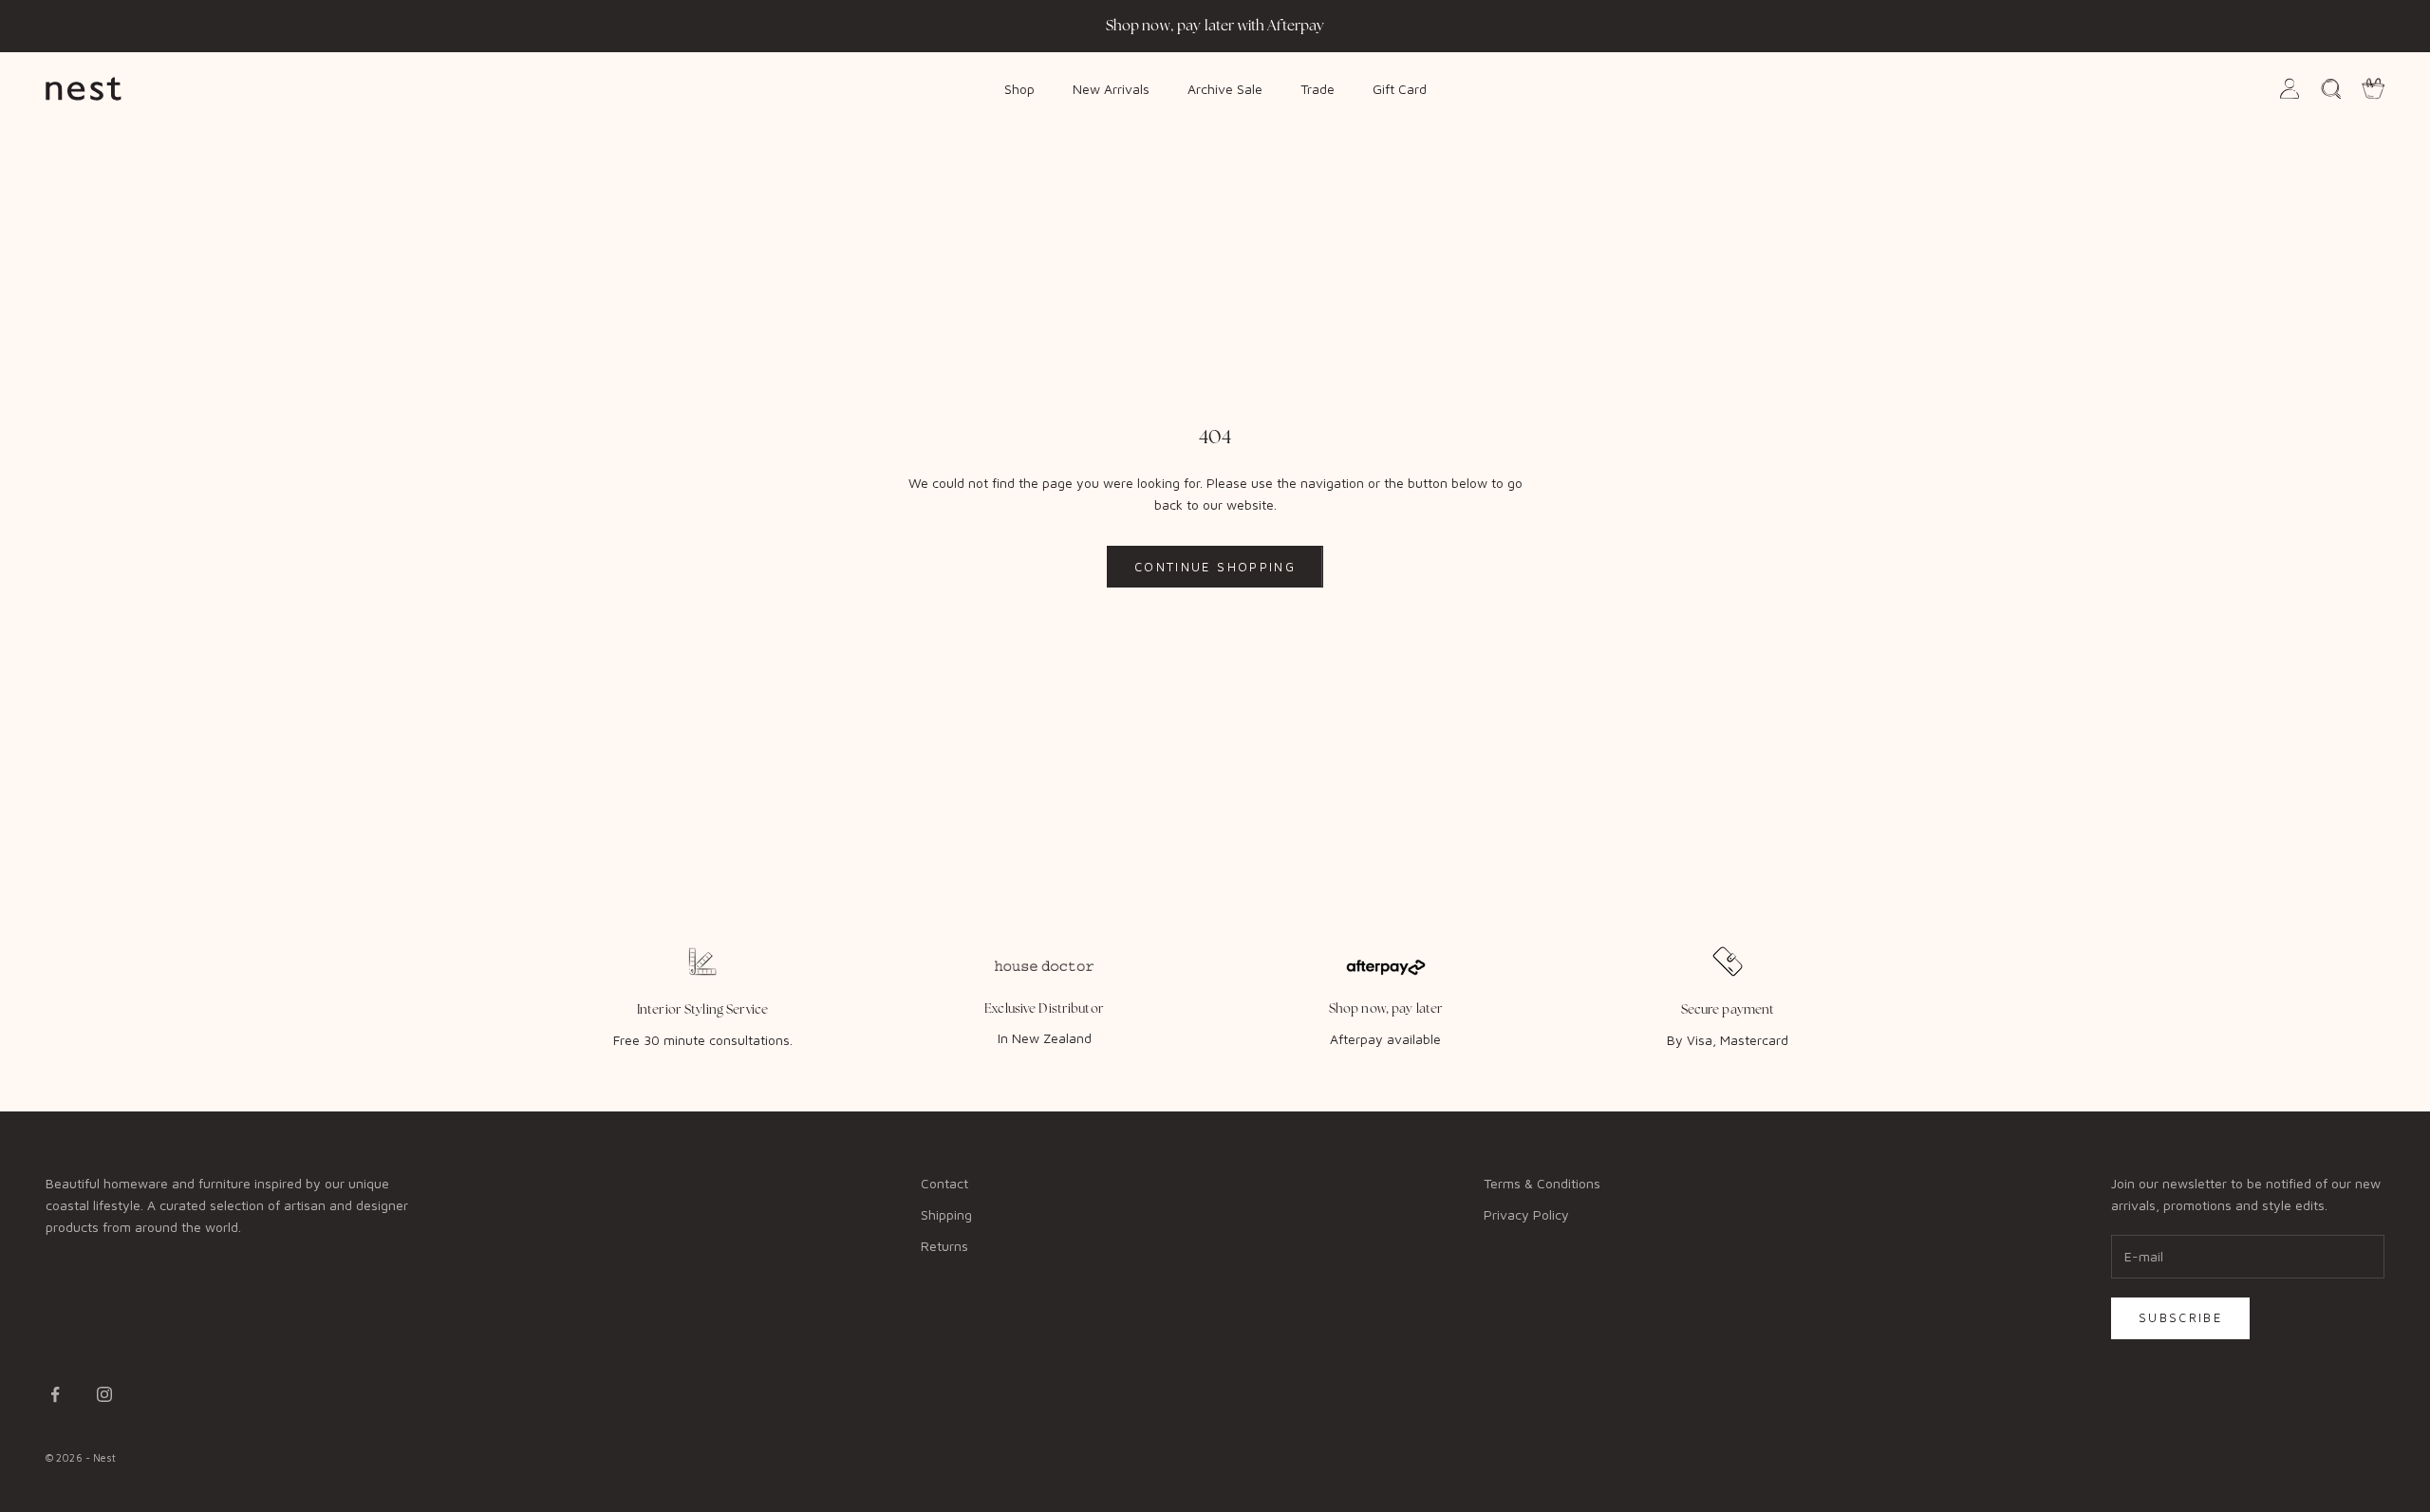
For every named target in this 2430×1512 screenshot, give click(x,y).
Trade (1318, 88)
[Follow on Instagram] (104, 1394)
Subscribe (2180, 1317)
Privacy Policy (1526, 1214)
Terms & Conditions (1542, 1183)
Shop (1019, 88)
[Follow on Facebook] (55, 1394)
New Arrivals (1111, 88)
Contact (944, 1183)
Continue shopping (1215, 567)
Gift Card (1400, 88)
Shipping (946, 1214)
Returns (944, 1246)
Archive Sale (1225, 88)
